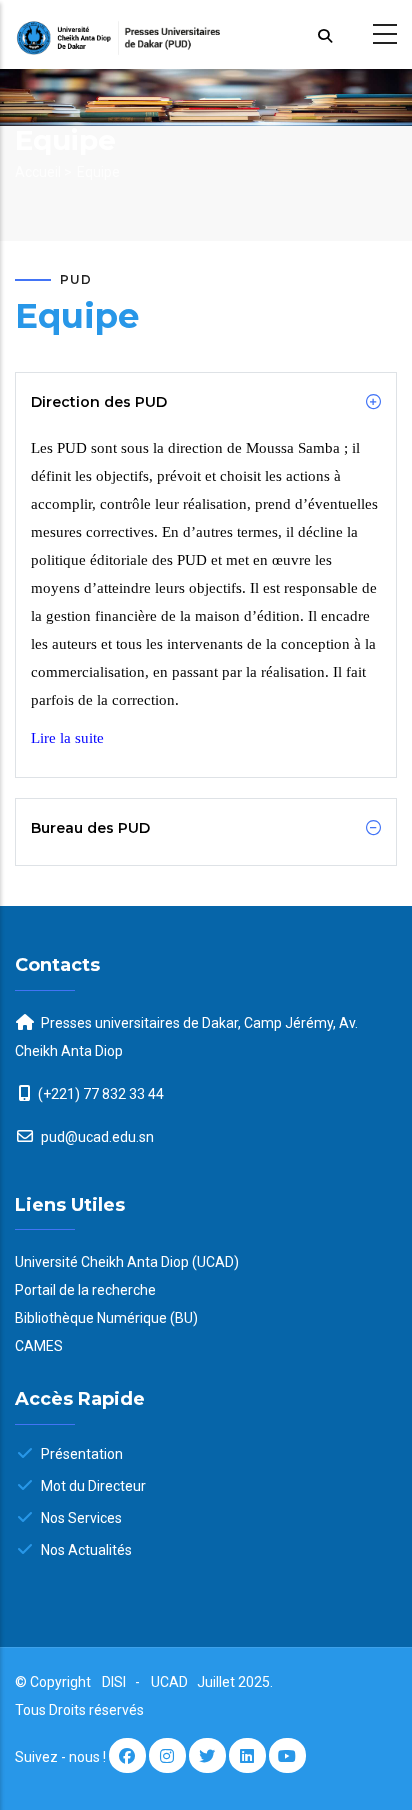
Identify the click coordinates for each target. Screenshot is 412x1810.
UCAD (171, 1682)
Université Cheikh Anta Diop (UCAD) (127, 1262)
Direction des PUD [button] (99, 402)
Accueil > (43, 172)
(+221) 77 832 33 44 (101, 1094)
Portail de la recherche (85, 1290)
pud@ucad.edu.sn (96, 1137)
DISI (114, 1682)
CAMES (39, 1346)
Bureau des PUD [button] (90, 828)
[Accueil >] (206, 34)
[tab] (206, 402)
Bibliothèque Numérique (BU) (106, 1318)
